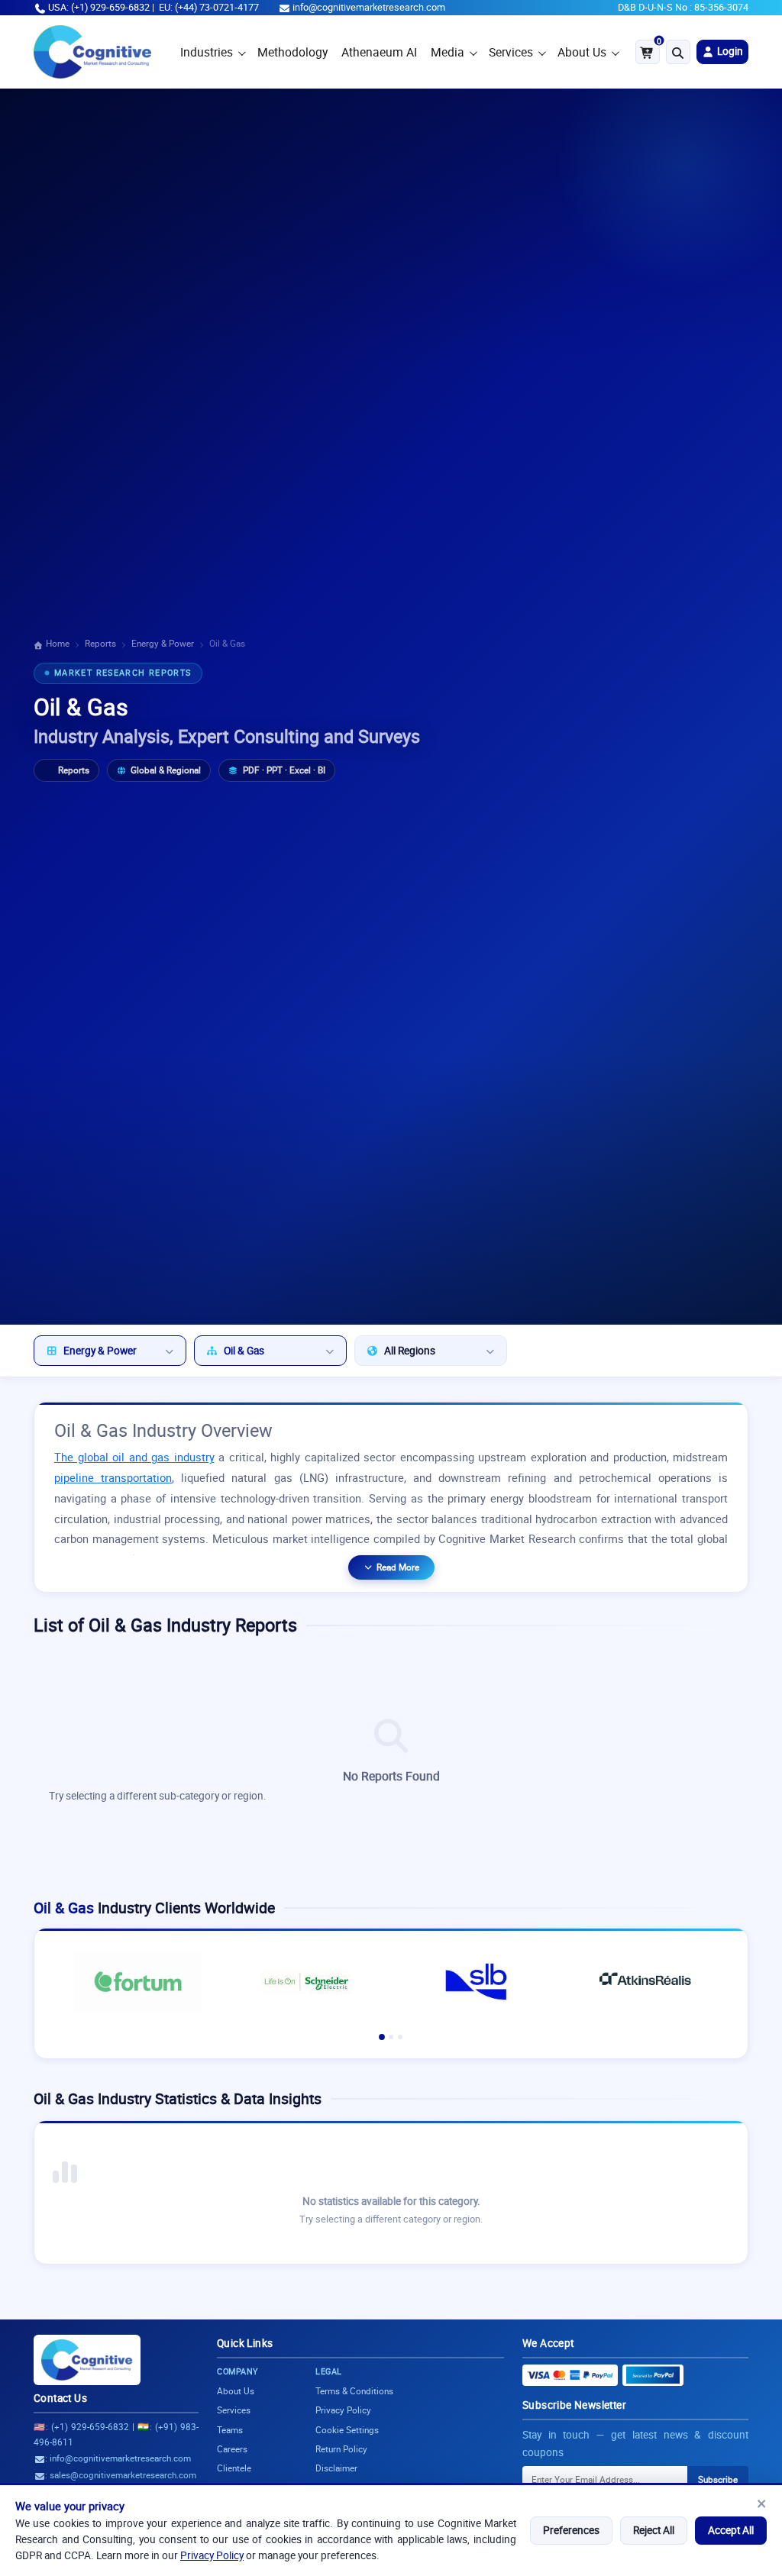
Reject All (654, 2530)
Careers (232, 2449)
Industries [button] (207, 52)
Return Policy (341, 2449)
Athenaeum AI (379, 52)
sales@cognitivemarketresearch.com (123, 2475)
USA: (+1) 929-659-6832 (99, 7)
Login (729, 51)
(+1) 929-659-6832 (90, 2427)
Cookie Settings (347, 2430)
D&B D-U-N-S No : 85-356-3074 (683, 7)
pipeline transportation (113, 1478)
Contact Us (60, 2398)
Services (511, 52)
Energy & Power (163, 643)
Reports (100, 643)
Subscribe (718, 2479)
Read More (398, 1567)
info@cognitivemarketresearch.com (369, 7)
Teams (230, 2430)
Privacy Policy (212, 2555)
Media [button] (448, 52)
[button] (382, 2037)
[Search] (678, 52)
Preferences (571, 2530)
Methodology (292, 52)
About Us (582, 52)
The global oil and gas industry (134, 1457)
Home (57, 643)
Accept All (731, 2530)
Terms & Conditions (354, 2391)
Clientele (234, 2468)
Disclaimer (336, 2468)
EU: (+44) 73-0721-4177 (209, 7)
